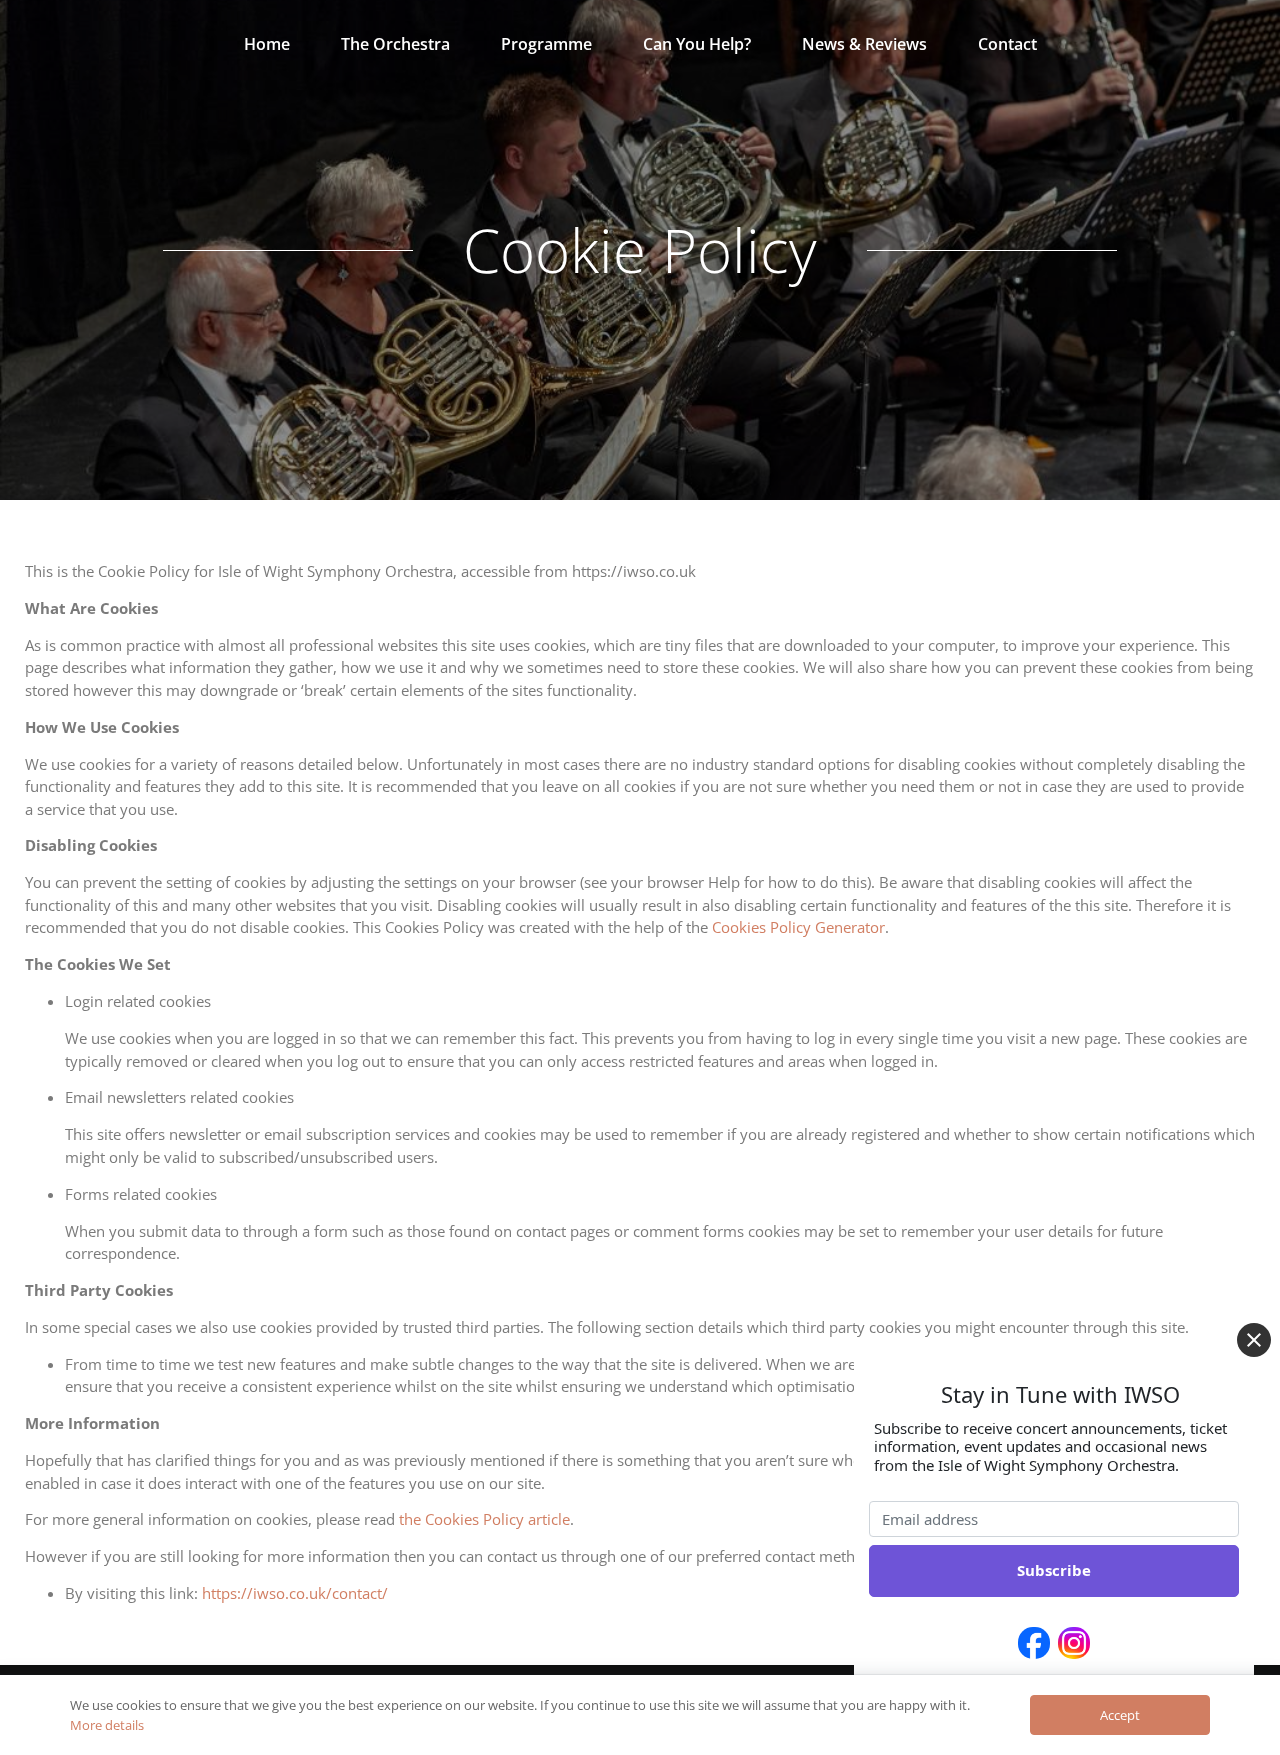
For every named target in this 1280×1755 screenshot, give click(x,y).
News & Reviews (864, 44)
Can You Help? (697, 44)
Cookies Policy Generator (798, 927)
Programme (546, 44)
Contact (1007, 44)
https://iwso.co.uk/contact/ (295, 1593)
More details (107, 1725)
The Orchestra (395, 44)
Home (267, 44)
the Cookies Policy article (484, 1519)
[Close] (1254, 1340)
